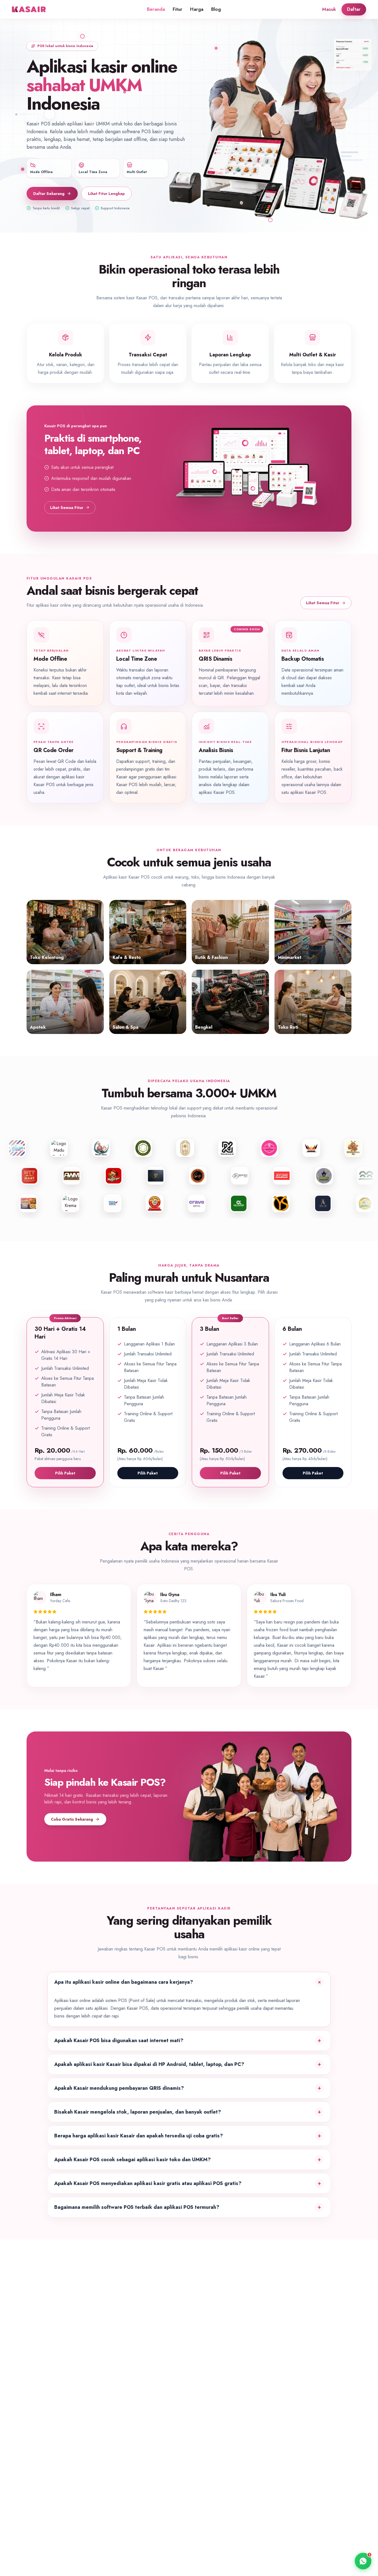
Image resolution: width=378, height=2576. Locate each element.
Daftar (354, 9)
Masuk (329, 9)
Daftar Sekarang (49, 194)
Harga (197, 9)
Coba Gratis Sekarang (72, 1819)
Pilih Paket (65, 1473)
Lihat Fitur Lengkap (106, 194)
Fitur (178, 9)
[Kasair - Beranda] (30, 9)
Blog (216, 9)
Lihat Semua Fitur (67, 508)
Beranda (156, 9)
